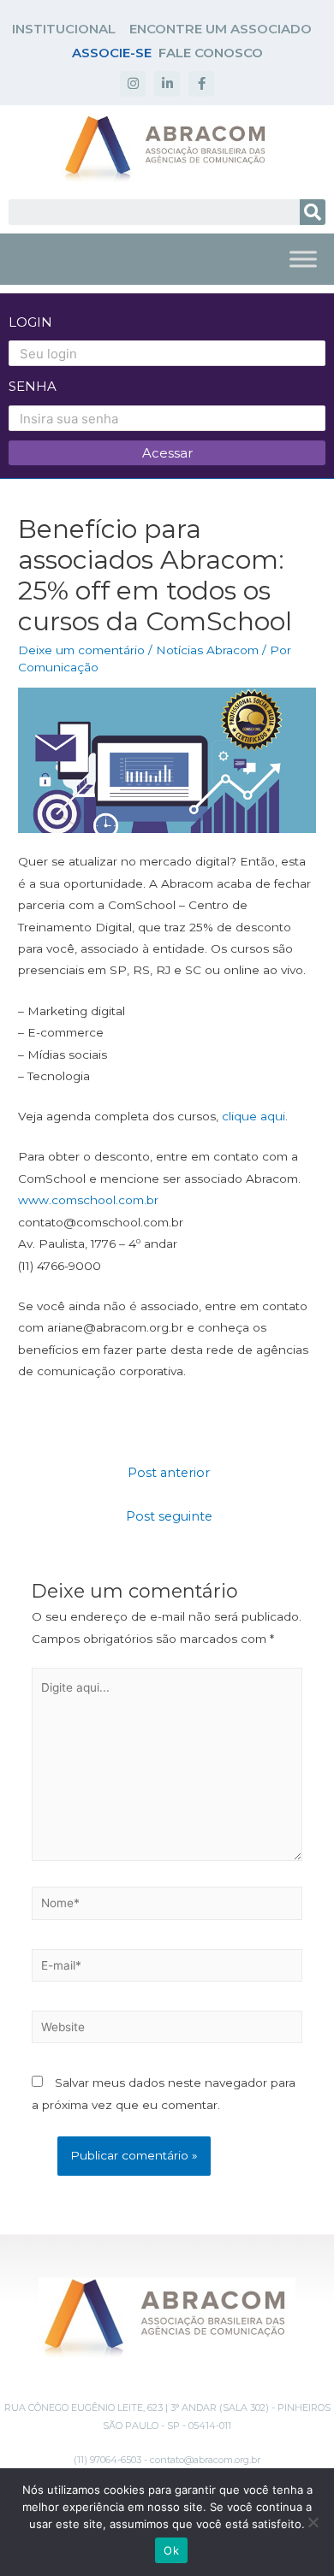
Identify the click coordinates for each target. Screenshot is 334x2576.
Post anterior (169, 1473)
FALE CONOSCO (211, 53)
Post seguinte (169, 1516)
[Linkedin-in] (167, 84)
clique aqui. (255, 1116)
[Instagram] (133, 84)
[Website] (167, 2030)
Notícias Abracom (207, 650)
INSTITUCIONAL (64, 29)
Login (30, 322)
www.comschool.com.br (88, 1200)
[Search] (313, 212)
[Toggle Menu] (303, 259)
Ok (171, 2550)
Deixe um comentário (81, 650)
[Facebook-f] (201, 84)
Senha (33, 386)
